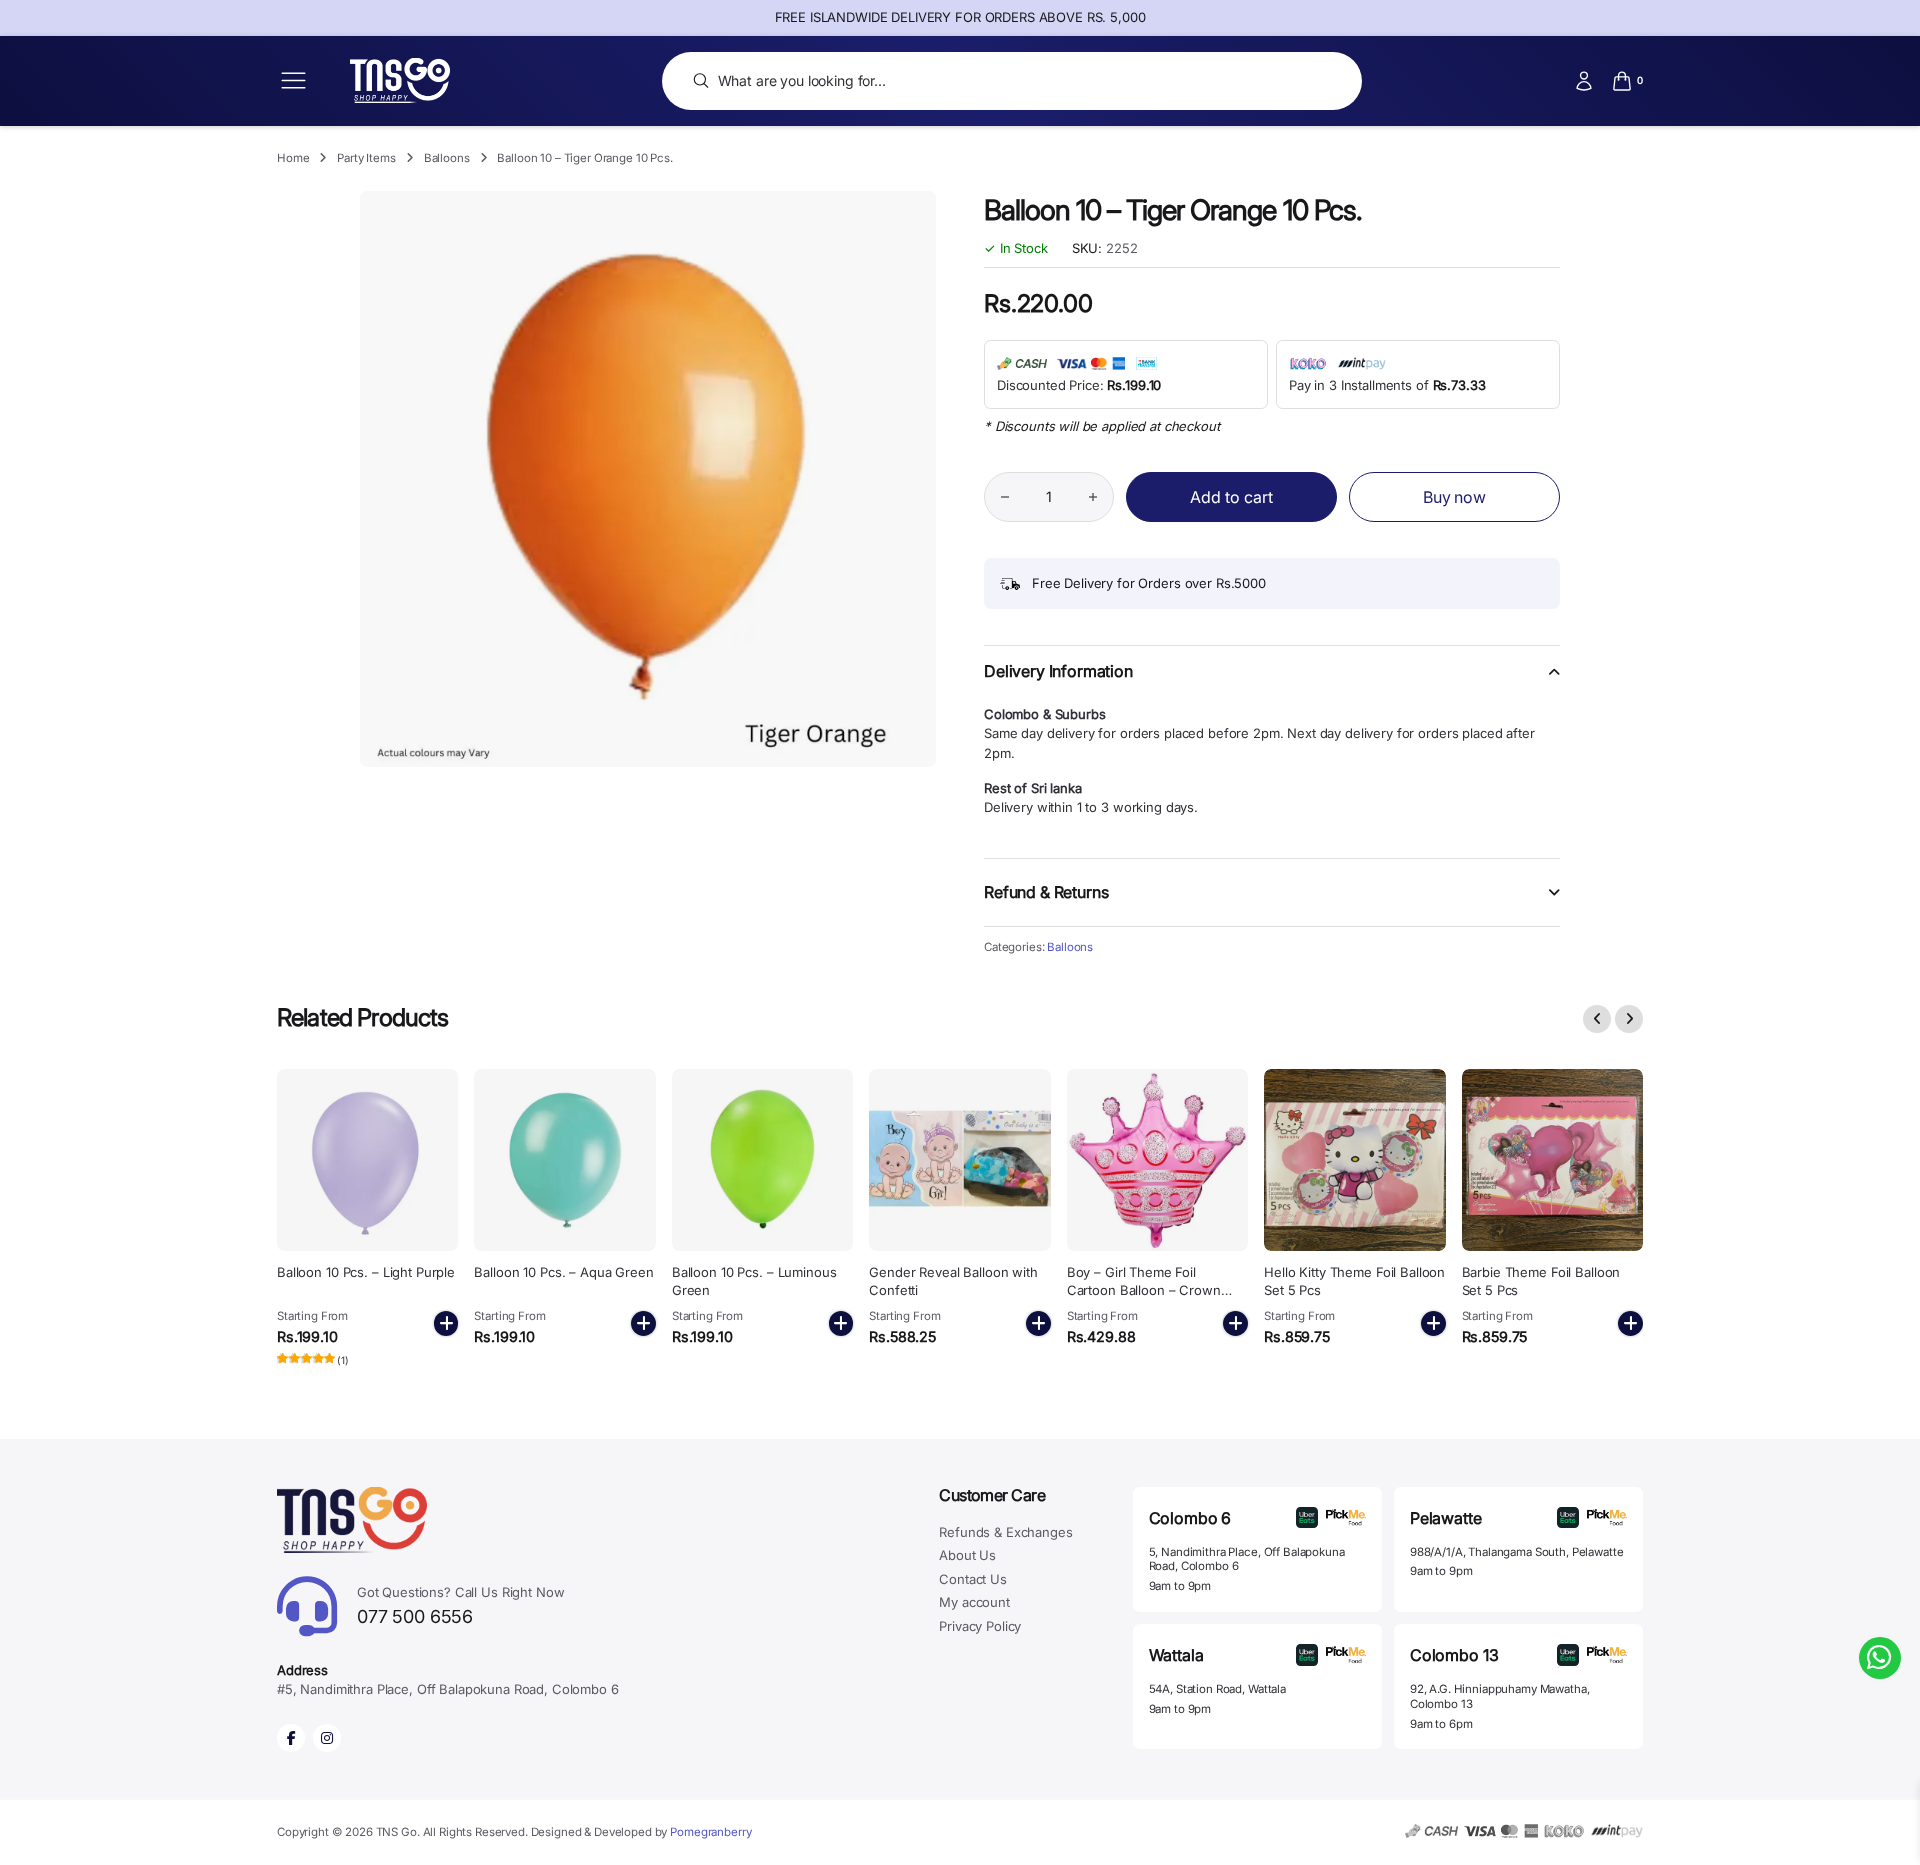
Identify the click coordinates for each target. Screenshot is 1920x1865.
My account (974, 1602)
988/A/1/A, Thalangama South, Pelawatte (1517, 1552)
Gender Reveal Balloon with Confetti (953, 1281)
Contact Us (973, 1579)
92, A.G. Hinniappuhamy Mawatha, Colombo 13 (1500, 1696)
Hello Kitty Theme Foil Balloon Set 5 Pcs (1354, 1281)
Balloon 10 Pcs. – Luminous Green (754, 1281)
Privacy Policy (980, 1626)
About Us (967, 1555)
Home (293, 158)
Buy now (1454, 497)
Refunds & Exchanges (1005, 1532)
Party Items (366, 158)
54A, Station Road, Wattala (1217, 1689)
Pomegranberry (710, 1832)
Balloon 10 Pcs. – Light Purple (366, 1272)
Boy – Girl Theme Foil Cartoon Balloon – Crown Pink (1144, 1290)
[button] (1272, 683)
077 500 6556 (461, 1605)
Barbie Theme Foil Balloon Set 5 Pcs (1541, 1281)
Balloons (447, 158)
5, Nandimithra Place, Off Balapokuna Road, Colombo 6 (1247, 1559)
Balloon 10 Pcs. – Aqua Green (563, 1272)
